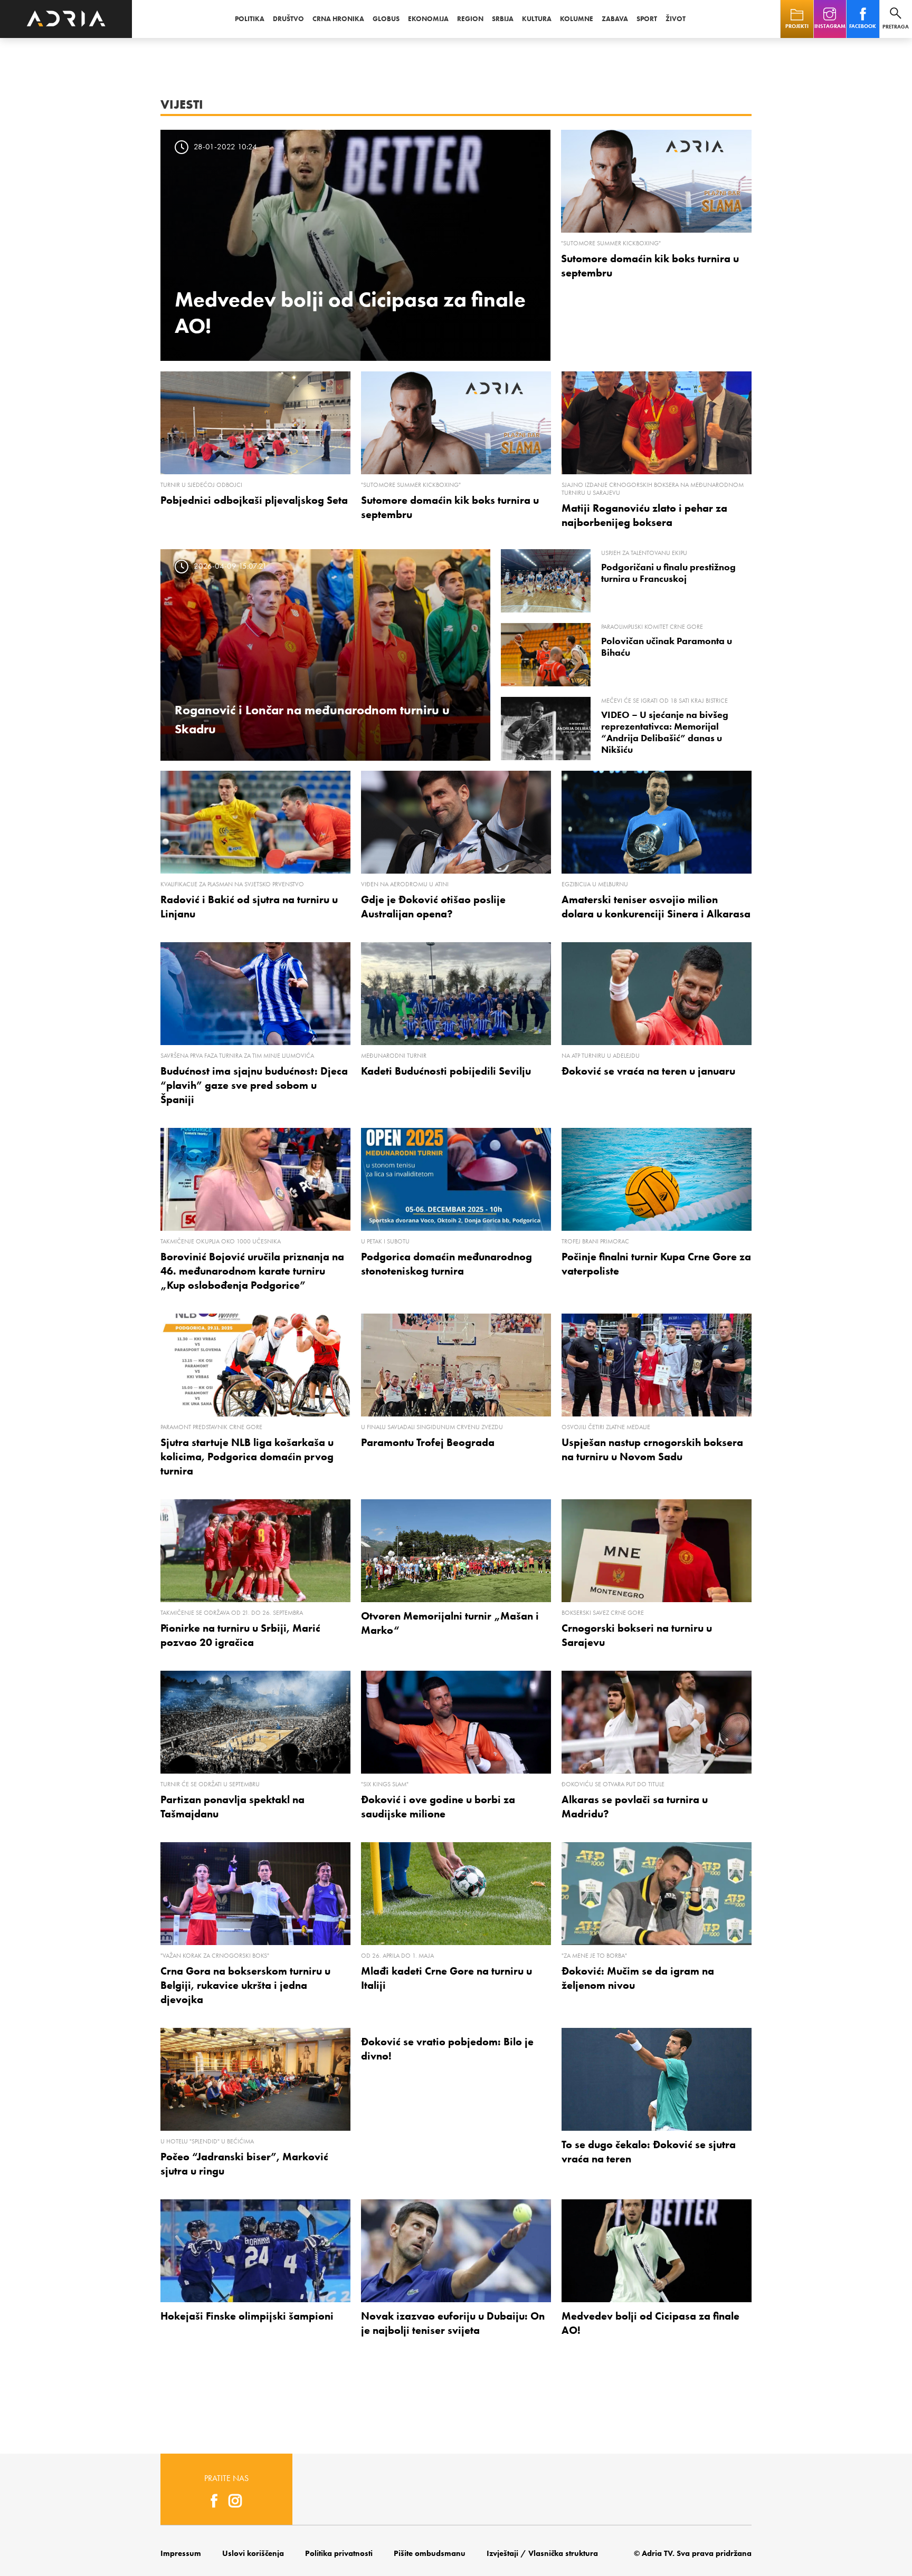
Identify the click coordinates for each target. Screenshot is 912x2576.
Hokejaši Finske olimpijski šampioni (247, 2316)
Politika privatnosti (339, 2553)
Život (676, 19)
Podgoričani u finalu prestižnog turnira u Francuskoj (668, 573)
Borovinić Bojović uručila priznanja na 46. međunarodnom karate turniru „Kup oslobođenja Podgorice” (252, 1271)
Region (470, 19)
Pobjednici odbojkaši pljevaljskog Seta (254, 500)
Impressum (181, 2553)
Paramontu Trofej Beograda (428, 1442)
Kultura (537, 19)
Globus (386, 19)
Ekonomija (428, 19)
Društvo (288, 19)
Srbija (503, 19)
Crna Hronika (338, 19)
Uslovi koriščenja (253, 2553)
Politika (250, 19)
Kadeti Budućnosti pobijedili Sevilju (446, 1071)
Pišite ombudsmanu (430, 2553)
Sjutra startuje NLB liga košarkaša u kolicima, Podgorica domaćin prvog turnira (247, 1457)
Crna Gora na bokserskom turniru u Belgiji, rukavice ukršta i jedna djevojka (245, 1985)
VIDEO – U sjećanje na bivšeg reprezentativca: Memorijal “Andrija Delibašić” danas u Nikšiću (665, 732)
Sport (647, 19)
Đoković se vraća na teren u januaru (648, 1071)
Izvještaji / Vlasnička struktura (542, 2553)
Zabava (615, 19)
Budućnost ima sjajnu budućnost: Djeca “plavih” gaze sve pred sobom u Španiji (254, 1085)
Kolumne (577, 19)
